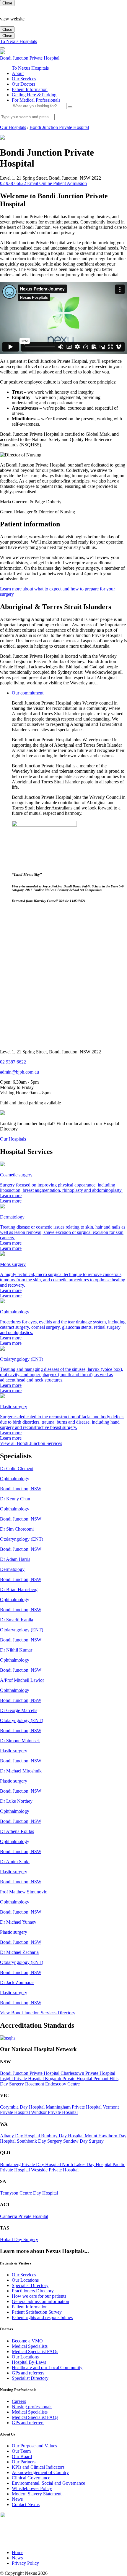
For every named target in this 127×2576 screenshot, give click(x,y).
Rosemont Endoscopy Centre (52, 2084)
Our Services (24, 79)
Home (18, 2552)
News (17, 2499)
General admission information (40, 2301)
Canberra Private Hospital (24, 2216)
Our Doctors (23, 84)
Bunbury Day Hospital (63, 2136)
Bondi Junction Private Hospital (59, 127)
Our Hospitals (13, 127)
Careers (19, 2401)
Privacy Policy (25, 2563)
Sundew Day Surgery (83, 2141)
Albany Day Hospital (21, 2136)
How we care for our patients (39, 2296)
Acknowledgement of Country (40, 2472)
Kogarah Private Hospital (69, 2078)
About (18, 73)
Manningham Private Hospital (74, 2107)
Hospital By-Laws (29, 2362)
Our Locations (25, 2280)
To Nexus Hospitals (18, 41)
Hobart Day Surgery (19, 2239)
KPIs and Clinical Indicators (38, 2467)
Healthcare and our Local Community (47, 2367)
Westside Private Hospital (55, 2170)
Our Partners (24, 2462)
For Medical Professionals (36, 100)
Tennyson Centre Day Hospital (29, 2193)
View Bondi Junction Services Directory (38, 2013)
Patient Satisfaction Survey (37, 2312)
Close (7, 3)
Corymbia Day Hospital (23, 2107)
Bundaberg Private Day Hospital (31, 2164)
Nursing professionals (32, 2407)
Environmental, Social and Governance (48, 2483)
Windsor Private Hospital (54, 2112)
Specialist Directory (30, 2285)
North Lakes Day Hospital (87, 2164)
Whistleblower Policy (32, 2488)
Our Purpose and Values (34, 2446)
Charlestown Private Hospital (88, 2073)
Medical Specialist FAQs (35, 2351)
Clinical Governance (31, 2478)
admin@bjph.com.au (19, 1072)
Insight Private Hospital (22, 2078)
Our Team (21, 2451)
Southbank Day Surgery (40, 2141)
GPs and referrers (28, 2373)
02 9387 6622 (13, 1062)
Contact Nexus (26, 2504)
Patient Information (30, 89)
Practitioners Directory (33, 2291)
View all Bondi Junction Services (31, 1443)
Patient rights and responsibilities (42, 2317)
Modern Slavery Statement (37, 2494)
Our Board (22, 2456)
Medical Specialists (30, 2346)
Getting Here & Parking (34, 95)
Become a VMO (27, 2341)
